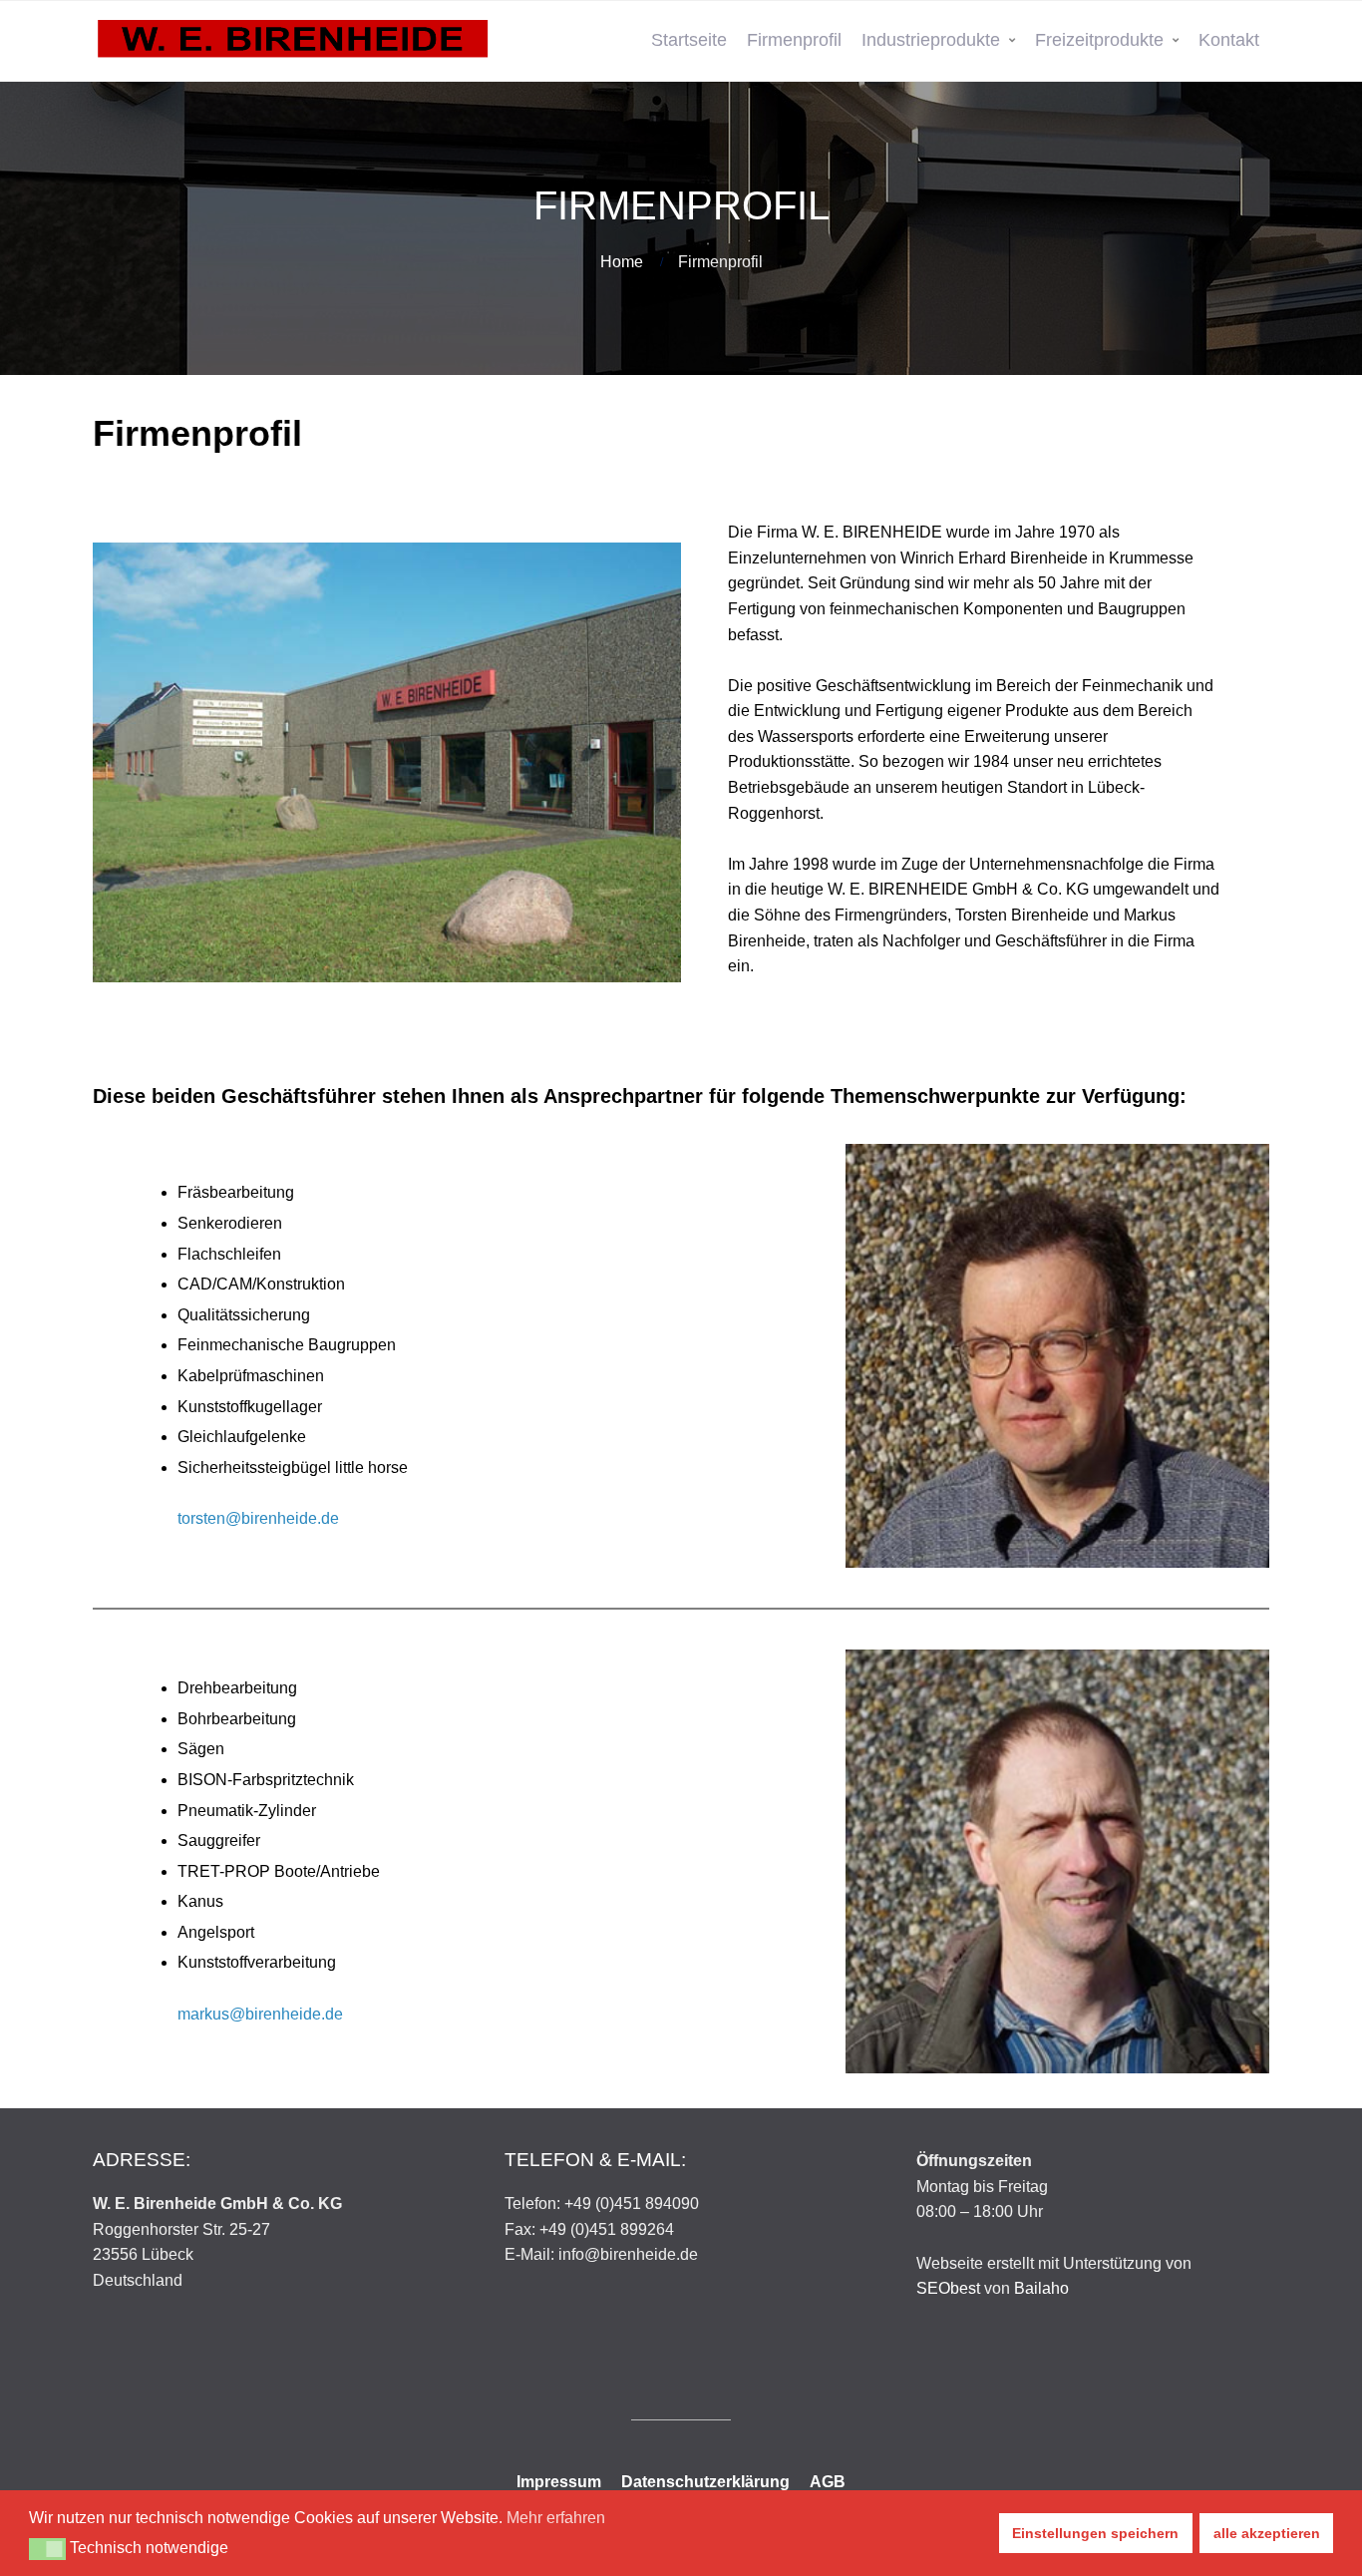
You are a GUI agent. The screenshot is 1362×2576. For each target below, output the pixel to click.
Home (622, 262)
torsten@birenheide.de (258, 1518)
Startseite (689, 40)
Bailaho (1041, 2288)
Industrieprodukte (931, 40)
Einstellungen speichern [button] (1095, 2533)
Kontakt (1229, 40)
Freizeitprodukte (1099, 40)
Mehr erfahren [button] (556, 2518)
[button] (47, 2549)
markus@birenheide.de (260, 2014)
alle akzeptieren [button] (1267, 2533)
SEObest (948, 2288)
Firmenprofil (794, 40)
